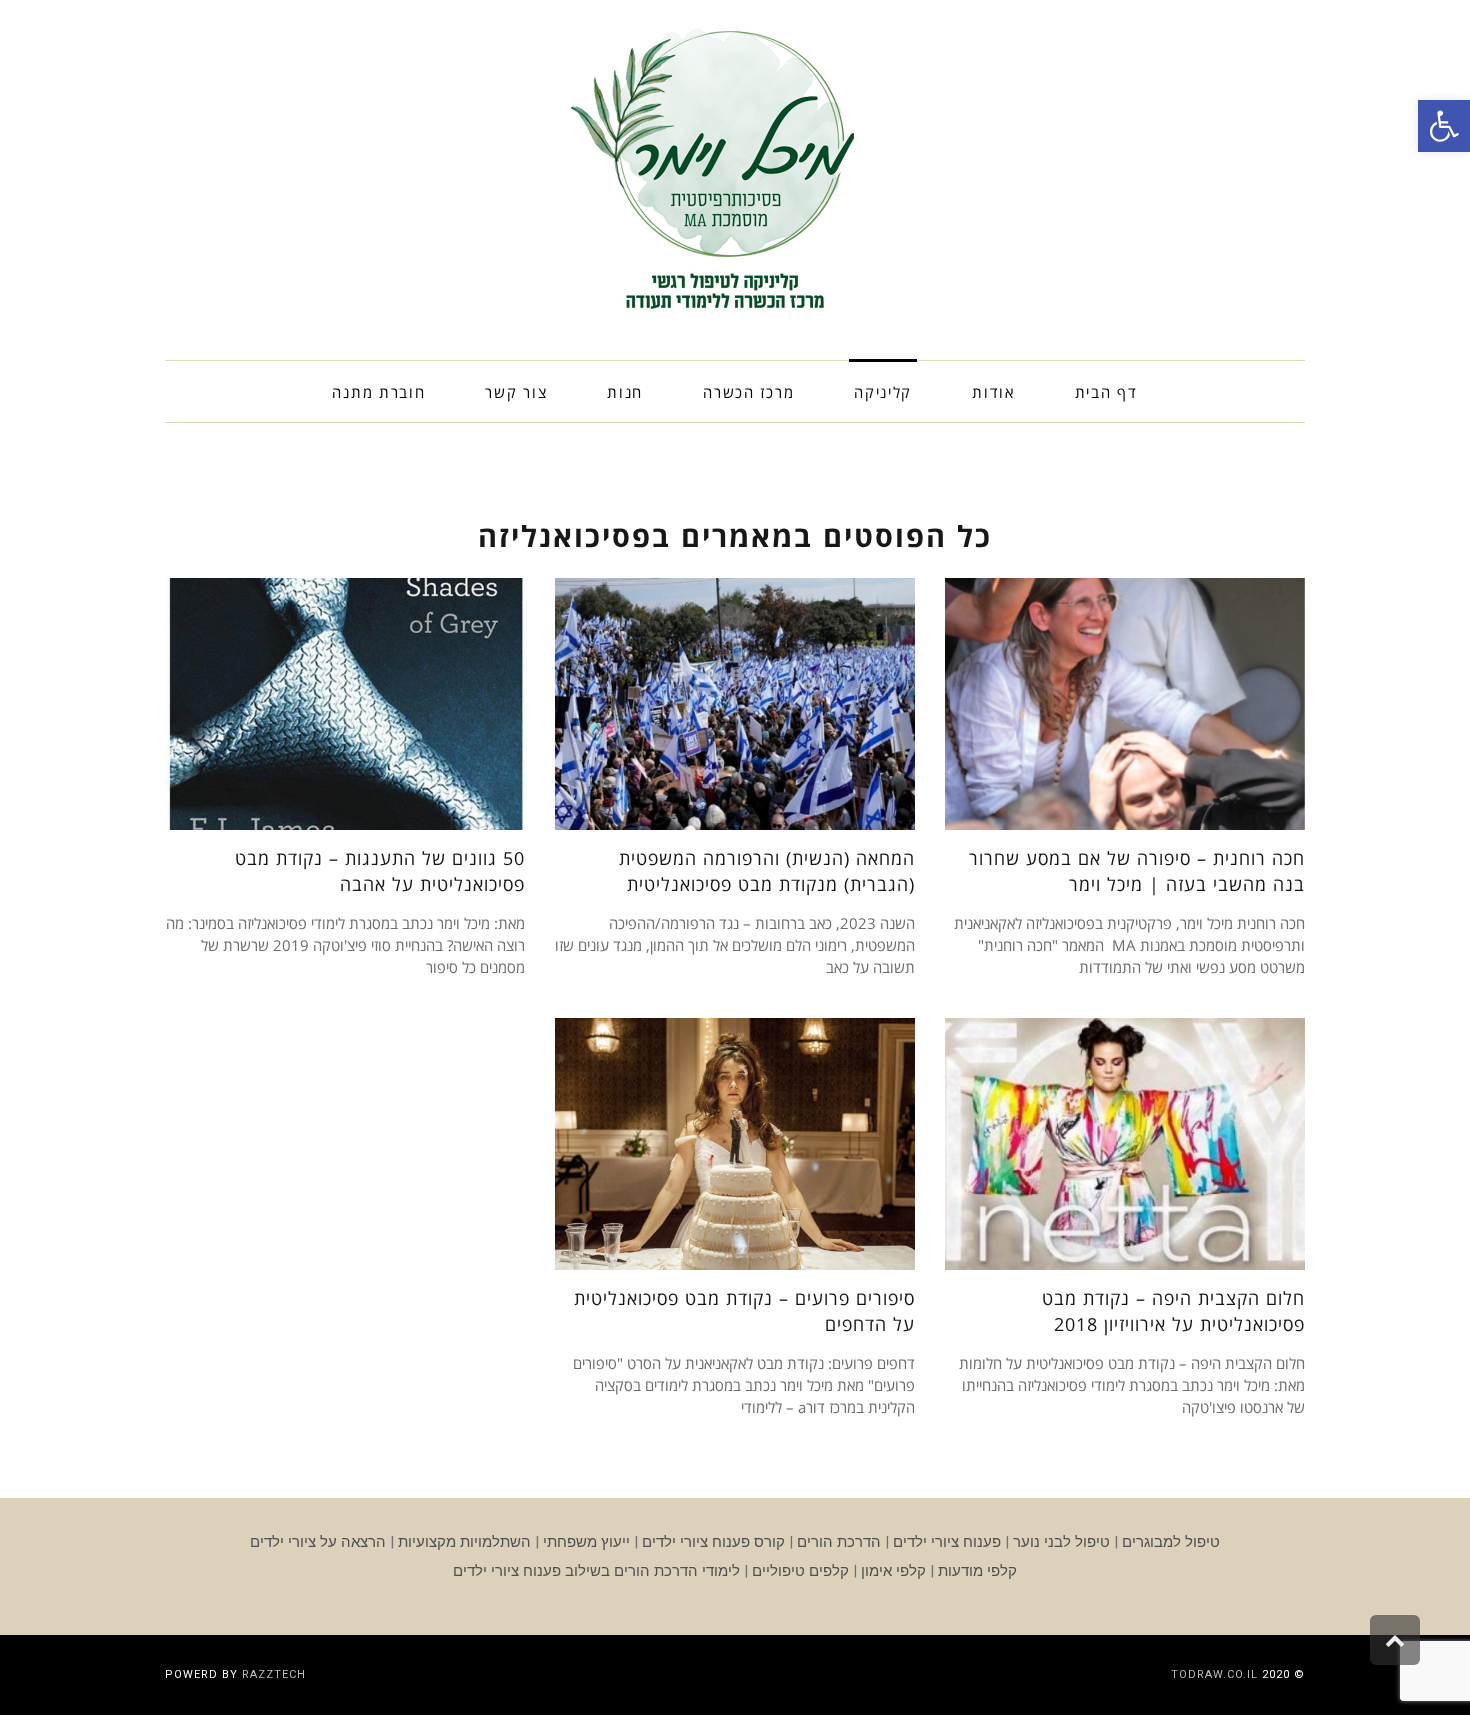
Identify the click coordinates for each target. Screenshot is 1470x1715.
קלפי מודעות (977, 1571)
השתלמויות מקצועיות (464, 1542)
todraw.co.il (1214, 1674)
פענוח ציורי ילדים (947, 1542)
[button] (1444, 126)
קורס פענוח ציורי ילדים (713, 1542)
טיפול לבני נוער (1061, 1542)
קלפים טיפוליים (800, 1571)
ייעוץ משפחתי (586, 1542)
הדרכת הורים (839, 1542)
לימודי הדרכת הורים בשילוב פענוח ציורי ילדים (596, 1571)
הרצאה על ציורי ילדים (318, 1542)
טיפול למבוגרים (1171, 1542)
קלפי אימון (893, 1571)
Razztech (274, 1674)
